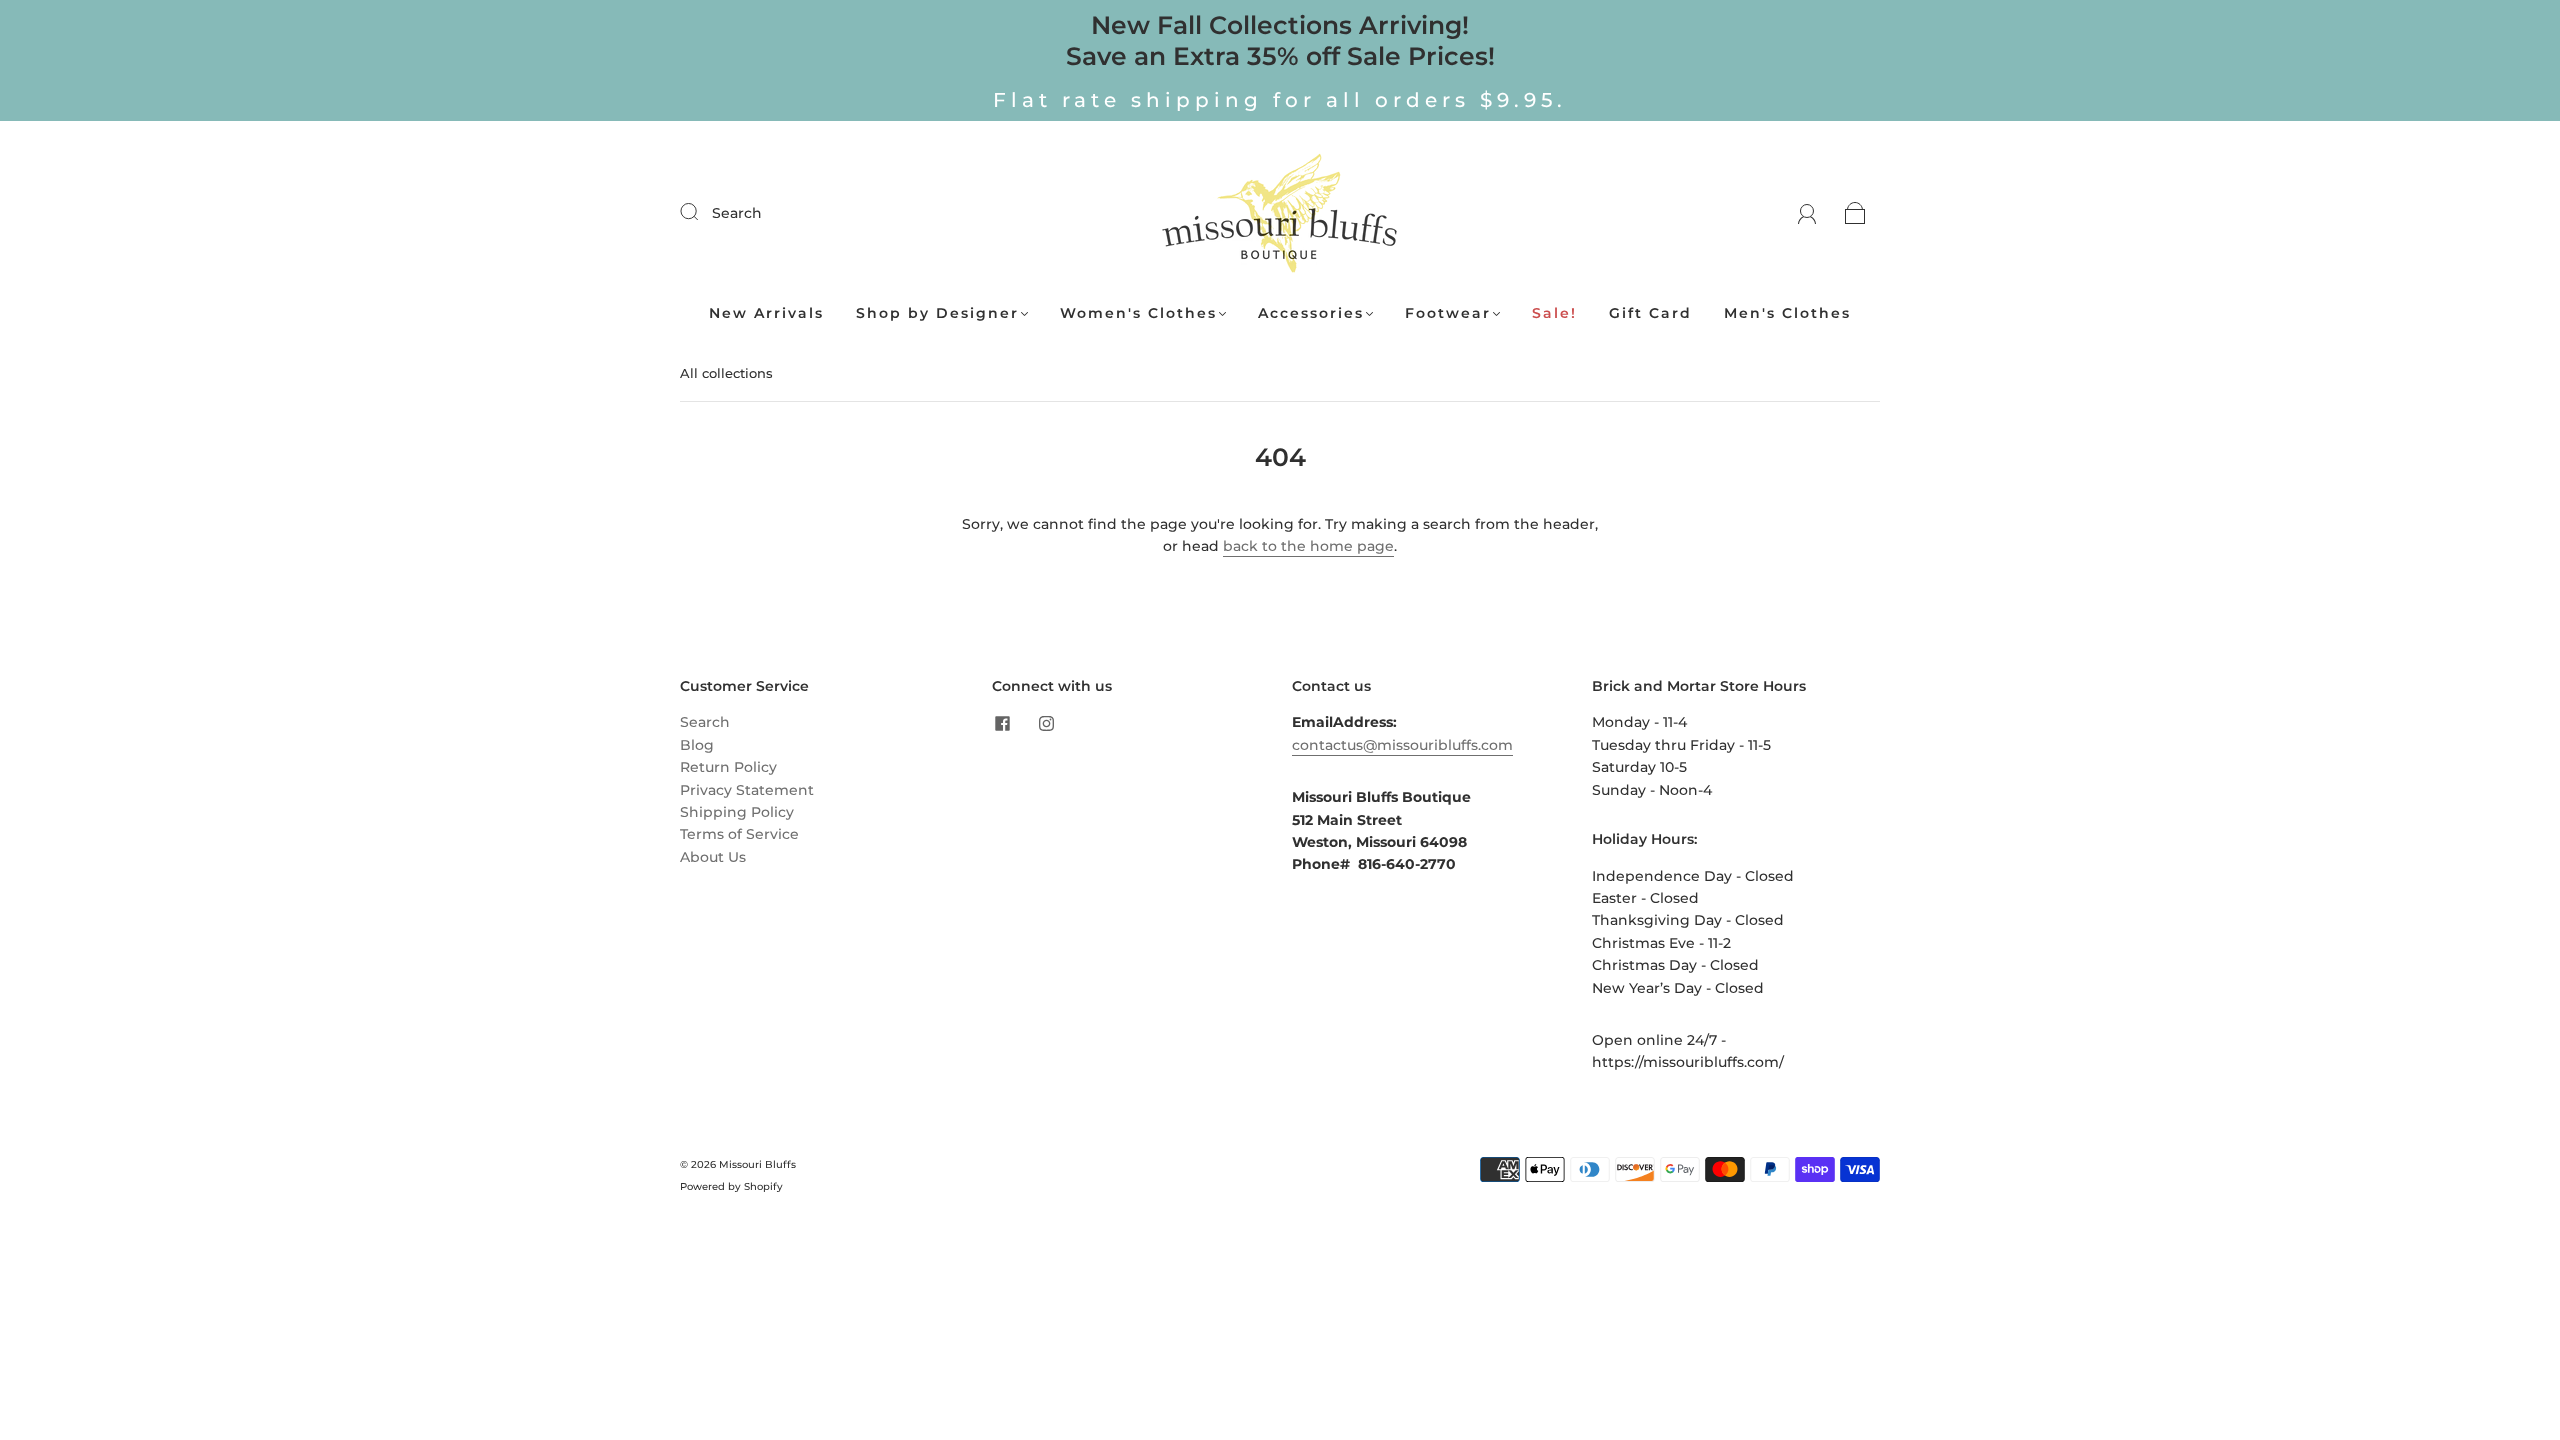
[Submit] (702, 212)
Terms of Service (739, 834)
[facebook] (1002, 723)
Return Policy (728, 767)
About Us (713, 857)
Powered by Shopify (731, 1186)
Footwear (1448, 313)
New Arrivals (766, 313)
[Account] (1807, 213)
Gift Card (1650, 313)
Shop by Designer (937, 313)
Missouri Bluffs (757, 1164)
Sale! (1554, 313)
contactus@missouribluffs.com (1402, 745)
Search (737, 213)
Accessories (1311, 313)
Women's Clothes (1138, 313)
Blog (697, 745)
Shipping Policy (737, 812)
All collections (726, 373)
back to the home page (1308, 546)
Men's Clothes (1787, 313)
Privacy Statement (747, 790)
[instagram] (1046, 723)
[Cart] (1855, 213)
